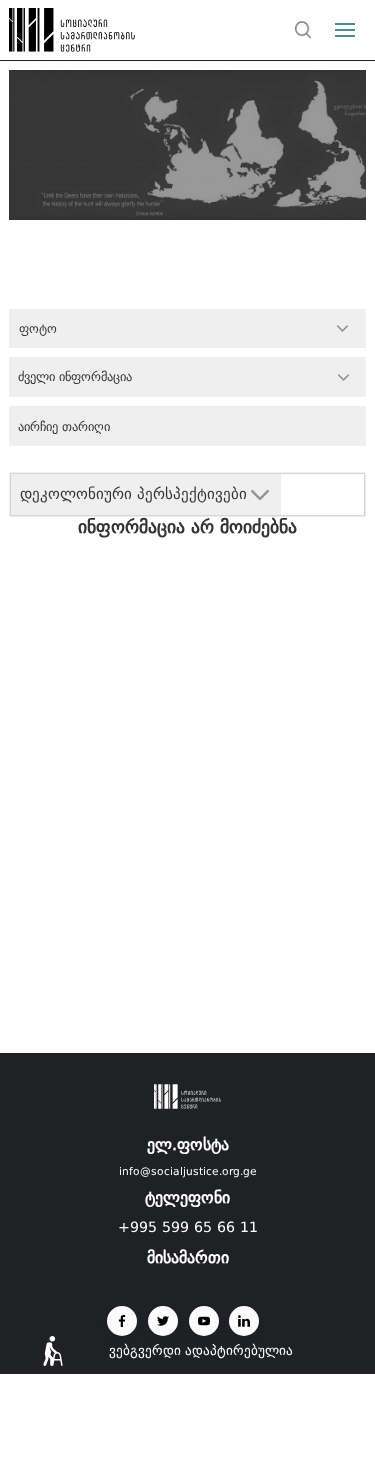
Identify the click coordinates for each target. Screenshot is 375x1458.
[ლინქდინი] (244, 1321)
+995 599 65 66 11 (188, 1227)
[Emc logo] (52, 35)
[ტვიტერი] (163, 1321)
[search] (304, 30)
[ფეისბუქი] (122, 1321)
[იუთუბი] (204, 1321)
